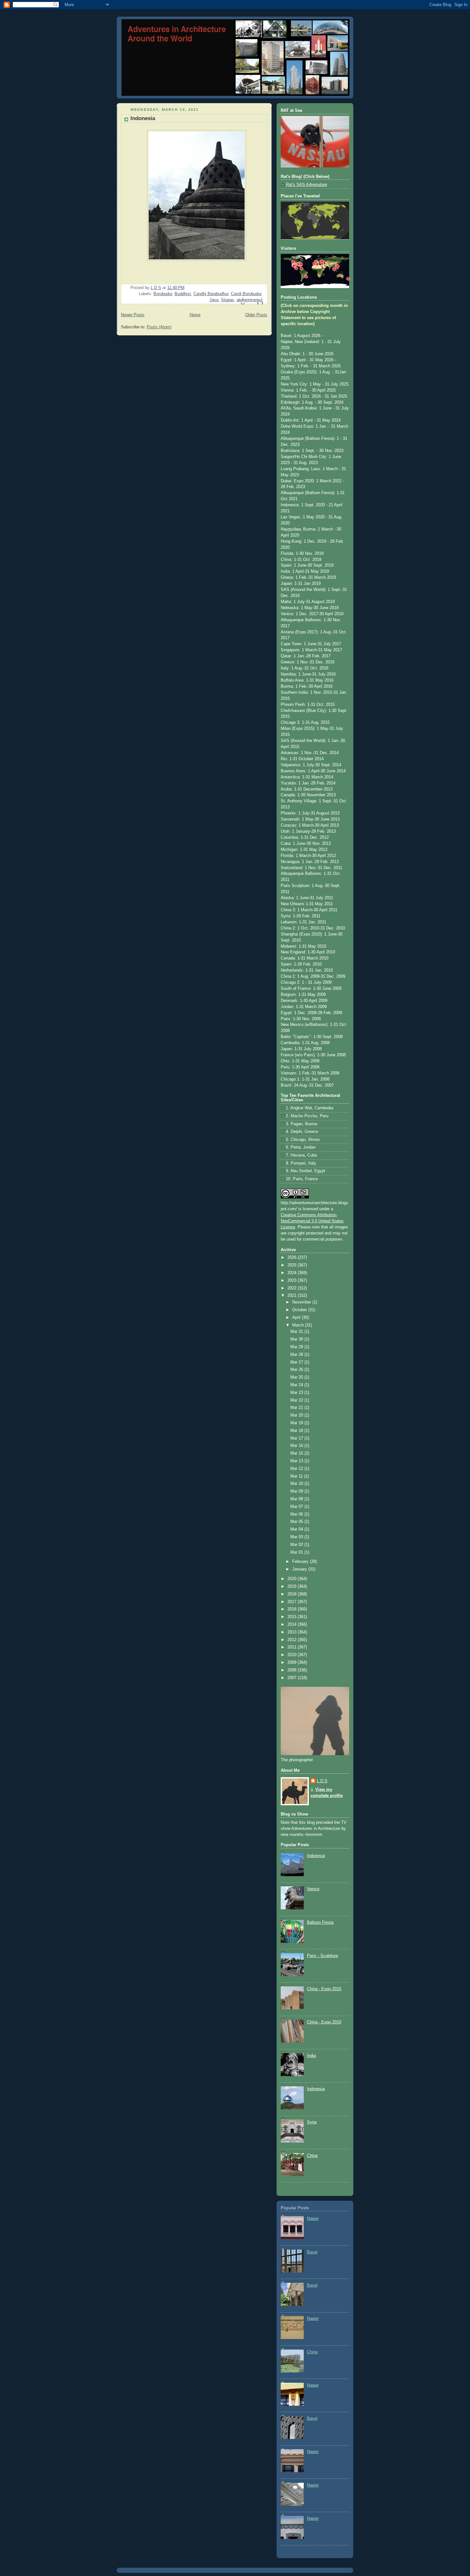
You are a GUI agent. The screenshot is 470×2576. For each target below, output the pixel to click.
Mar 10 (297, 1484)
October (300, 1310)
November (302, 1302)
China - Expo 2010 (324, 1989)
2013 (293, 1632)
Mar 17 (297, 1438)
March (299, 1325)
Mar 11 (297, 1476)
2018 (293, 1594)
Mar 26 (297, 1370)
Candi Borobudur (246, 294)
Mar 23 (297, 1393)
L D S (322, 1781)
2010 (293, 1655)
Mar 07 (297, 1507)
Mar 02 (297, 1545)
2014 (293, 1624)
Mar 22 (297, 1400)
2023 (293, 1280)
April (297, 1318)
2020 (293, 1579)
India (311, 2056)
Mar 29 (297, 1347)
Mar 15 (297, 1453)
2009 (293, 1663)
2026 (293, 1257)
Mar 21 (297, 1408)
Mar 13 (297, 1461)
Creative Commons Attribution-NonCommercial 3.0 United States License (312, 1221)
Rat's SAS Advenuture (306, 185)
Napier (313, 2219)
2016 (293, 1609)
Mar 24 (297, 1385)
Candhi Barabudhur (211, 294)
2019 (293, 1586)
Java (214, 300)
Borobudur (163, 294)
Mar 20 (297, 1415)
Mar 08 (297, 1499)
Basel (312, 2252)
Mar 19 (297, 1423)
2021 (293, 1296)
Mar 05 (297, 1522)
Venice (313, 1889)
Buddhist (183, 294)
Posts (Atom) (159, 327)
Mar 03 (297, 1537)
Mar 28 (297, 1355)
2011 (293, 1647)
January (300, 1569)
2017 (293, 1602)
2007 (293, 1678)
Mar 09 (297, 1491)
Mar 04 (297, 1529)
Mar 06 (297, 1514)
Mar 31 (297, 1332)
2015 (293, 1617)
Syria (312, 2122)
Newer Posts (133, 315)
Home (195, 315)
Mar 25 (297, 1377)
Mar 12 (297, 1469)
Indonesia (143, 118)
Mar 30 (297, 1339)
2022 (293, 1288)
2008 (293, 1670)
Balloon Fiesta (320, 1922)
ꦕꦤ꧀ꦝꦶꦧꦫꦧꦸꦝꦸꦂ (250, 300)
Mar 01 (297, 1552)
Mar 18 (297, 1431)
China (312, 2156)
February (301, 1562)
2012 (293, 1640)
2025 (293, 1265)
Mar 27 (297, 1362)
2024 (293, 1273)
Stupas (227, 300)
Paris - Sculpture (322, 1956)
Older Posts (256, 315)
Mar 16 (297, 1446)
